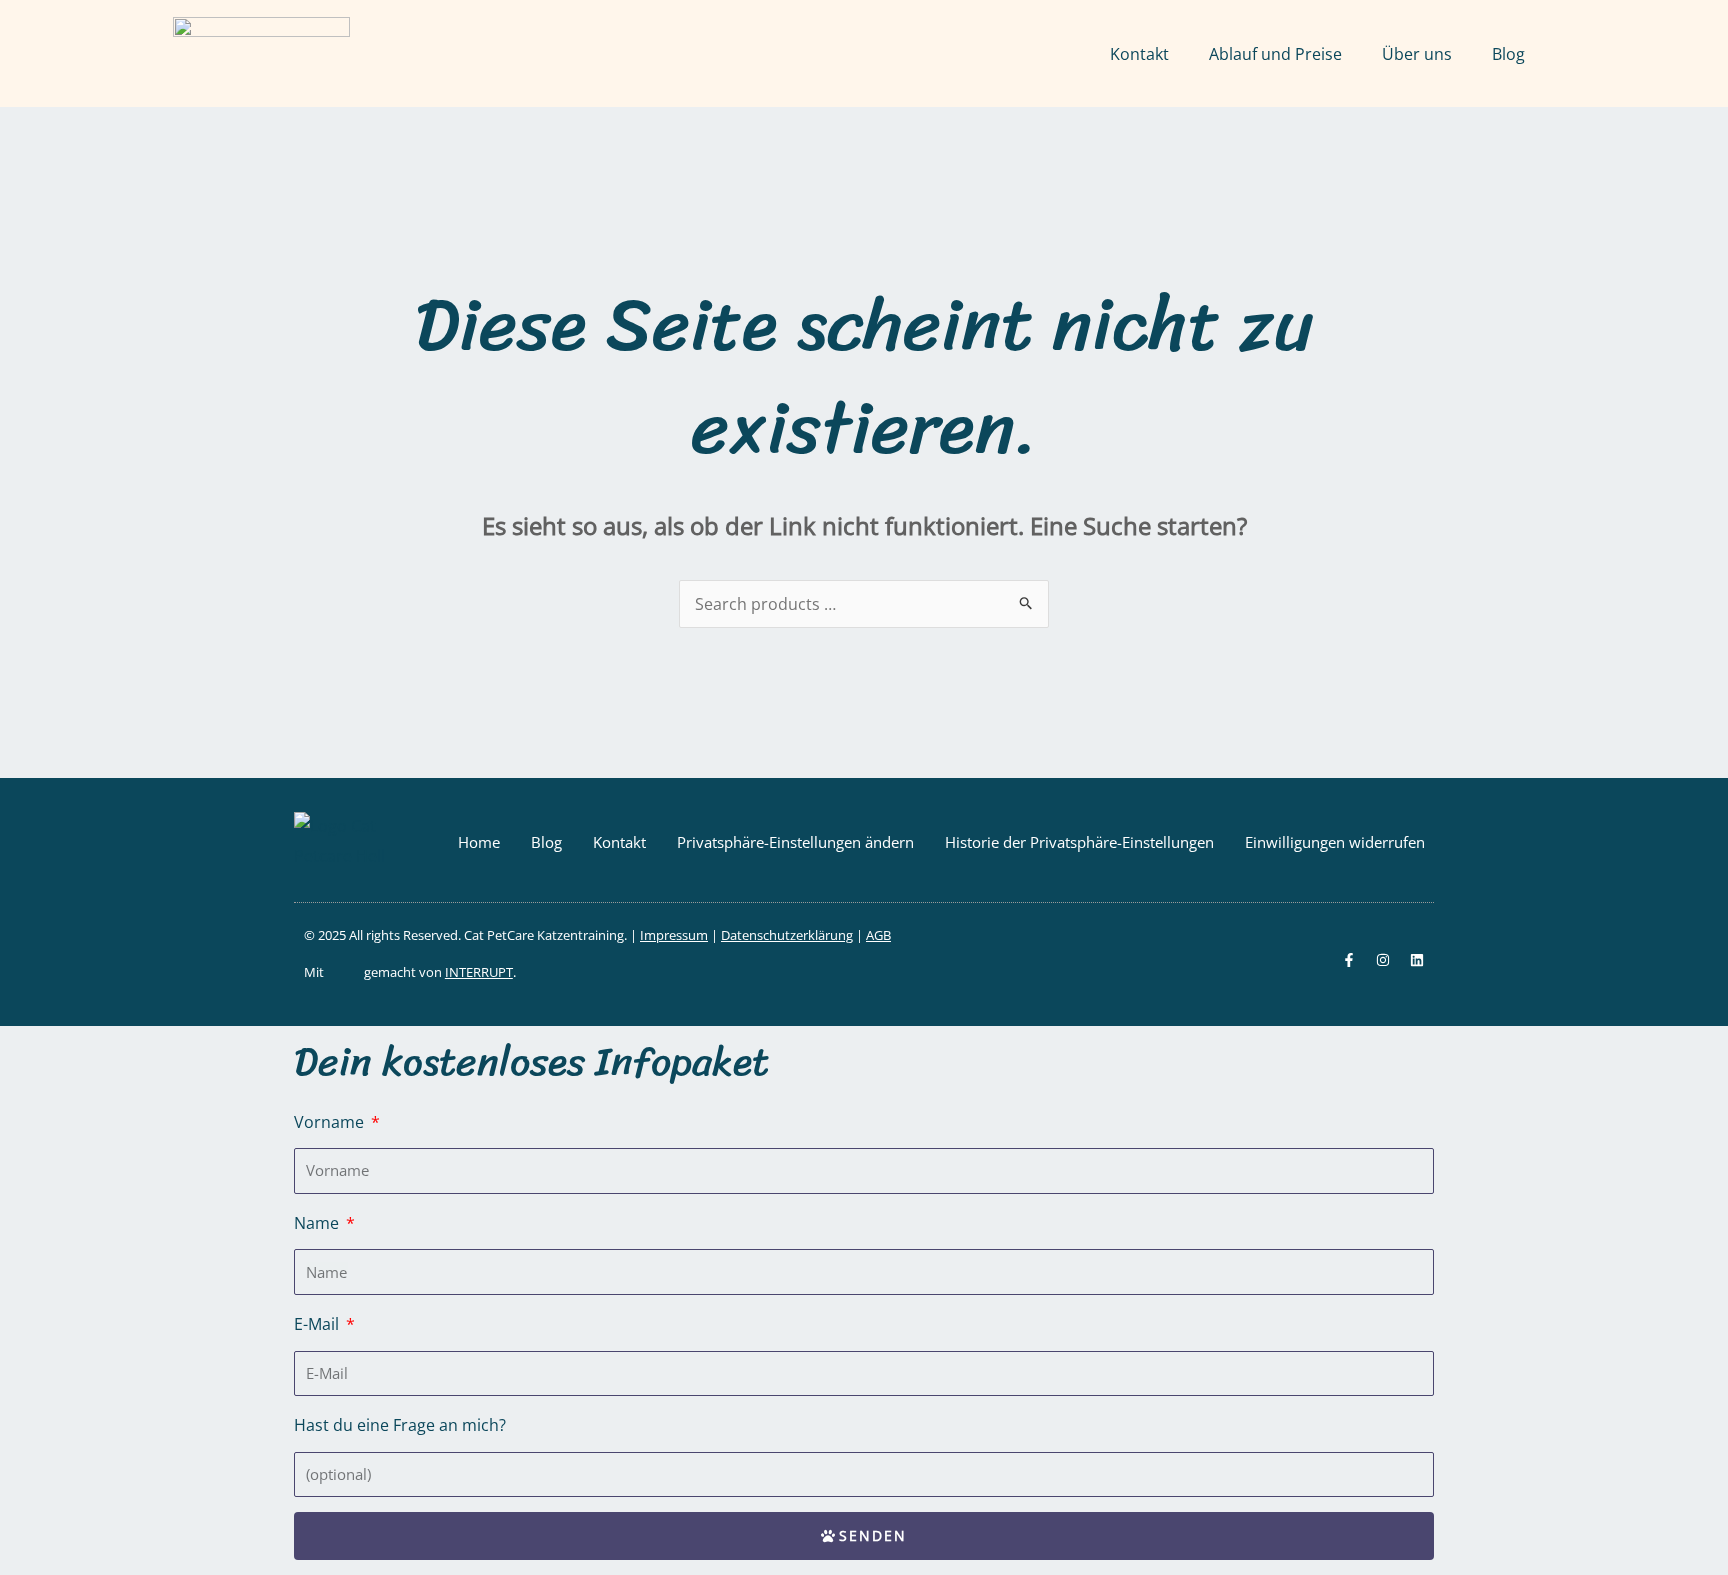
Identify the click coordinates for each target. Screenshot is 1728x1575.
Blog (1508, 54)
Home (479, 842)
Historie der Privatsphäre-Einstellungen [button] (1079, 842)
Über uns (1417, 54)
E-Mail (318, 1324)
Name (318, 1223)
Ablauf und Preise (1275, 54)
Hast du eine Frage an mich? (400, 1425)
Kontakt (1139, 54)
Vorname (331, 1122)
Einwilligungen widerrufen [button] (1335, 842)
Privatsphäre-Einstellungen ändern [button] (795, 842)
